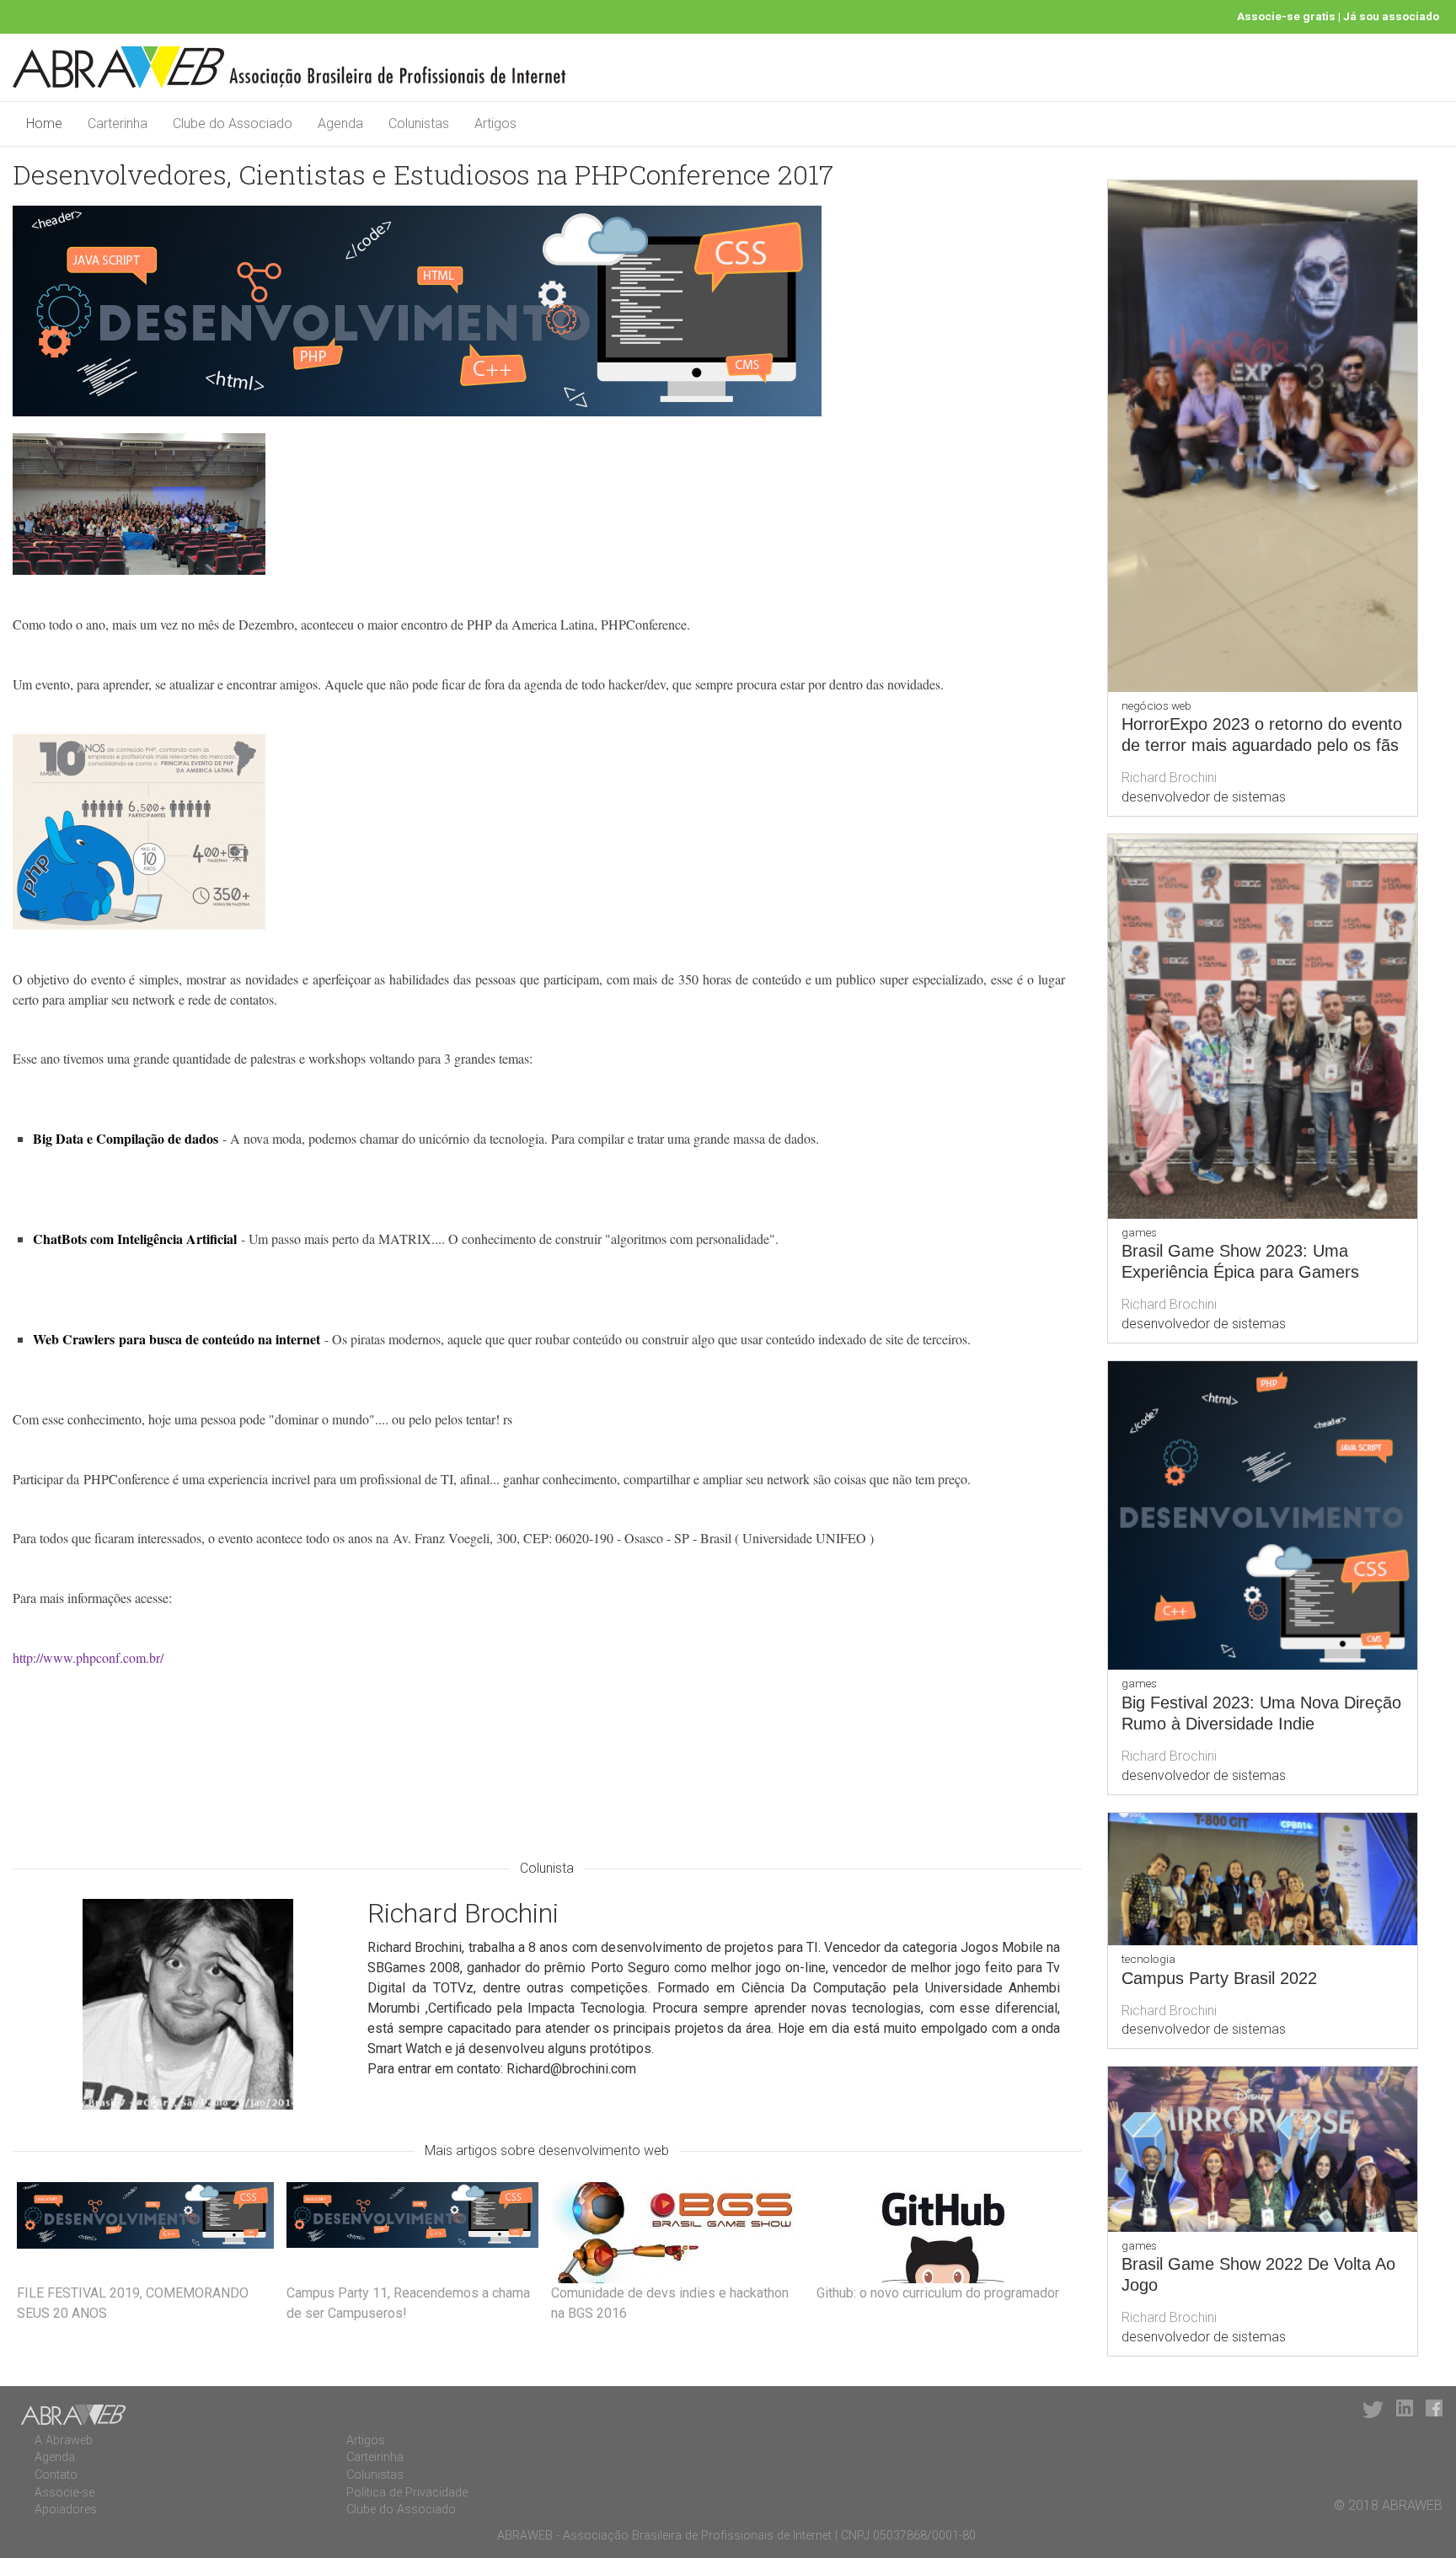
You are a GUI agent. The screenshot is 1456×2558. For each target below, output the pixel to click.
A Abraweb (64, 2440)
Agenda (340, 123)
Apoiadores (66, 2510)
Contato (56, 2475)
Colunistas (419, 123)
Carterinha (118, 123)
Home (44, 123)
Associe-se (64, 2493)
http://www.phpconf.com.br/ (88, 1657)
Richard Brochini (1169, 778)
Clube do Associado (233, 123)
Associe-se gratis (1286, 16)
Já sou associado (1391, 16)
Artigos (495, 123)
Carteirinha (375, 2457)
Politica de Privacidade (407, 2493)
